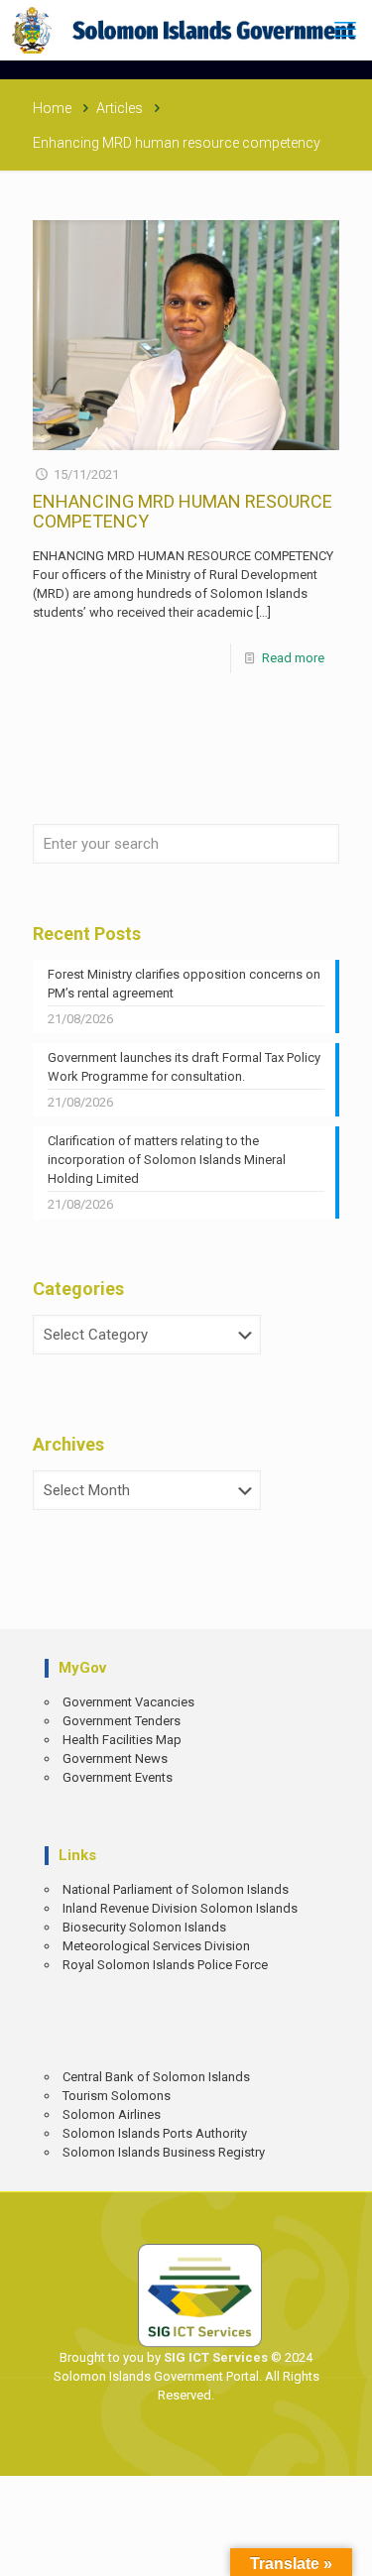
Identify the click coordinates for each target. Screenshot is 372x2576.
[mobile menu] (345, 30)
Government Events (118, 1777)
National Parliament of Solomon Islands (176, 1889)
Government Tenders (122, 1721)
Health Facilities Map (122, 1740)
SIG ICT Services (214, 2357)
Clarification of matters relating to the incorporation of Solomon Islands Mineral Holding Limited (167, 1160)
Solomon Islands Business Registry (164, 2152)
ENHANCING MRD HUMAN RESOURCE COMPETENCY (183, 511)
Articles (120, 108)
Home (52, 108)
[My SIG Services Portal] (186, 30)
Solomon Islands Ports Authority (155, 2133)
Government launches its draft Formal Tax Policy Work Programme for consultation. (184, 1067)
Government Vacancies (128, 1702)
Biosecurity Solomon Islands (144, 1927)
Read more (293, 658)
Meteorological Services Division (156, 1946)
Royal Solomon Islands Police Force (165, 1965)
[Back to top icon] (343, 2547)
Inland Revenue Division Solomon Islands (180, 1908)
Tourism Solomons (117, 2096)
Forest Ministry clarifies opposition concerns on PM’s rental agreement (184, 984)
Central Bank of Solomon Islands (156, 2077)
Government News (115, 1758)
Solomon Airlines (112, 2114)
